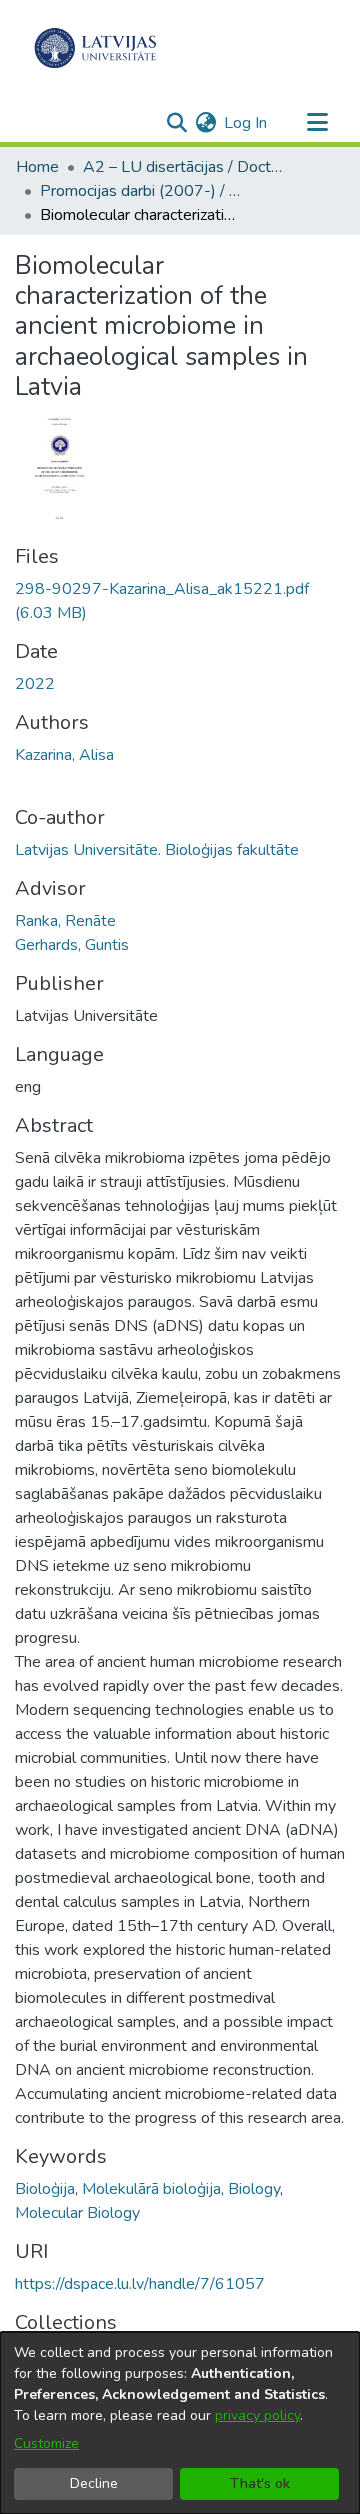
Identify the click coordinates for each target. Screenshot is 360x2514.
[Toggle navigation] (317, 123)
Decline (94, 2483)
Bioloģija (45, 2189)
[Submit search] (176, 123)
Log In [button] (246, 123)
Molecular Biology (77, 2213)
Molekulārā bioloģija (151, 2189)
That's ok (260, 2483)
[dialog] (180, 2423)
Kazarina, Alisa (64, 755)
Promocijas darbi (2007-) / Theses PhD (140, 191)
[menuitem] (205, 123)
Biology (254, 2189)
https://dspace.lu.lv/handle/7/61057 (140, 2284)
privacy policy (257, 2415)
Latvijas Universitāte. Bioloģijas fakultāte (157, 850)
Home (37, 167)
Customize (46, 2443)
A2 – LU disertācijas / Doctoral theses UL (183, 167)
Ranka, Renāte (65, 921)
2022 (35, 684)
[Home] (95, 48)
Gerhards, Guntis (72, 945)
